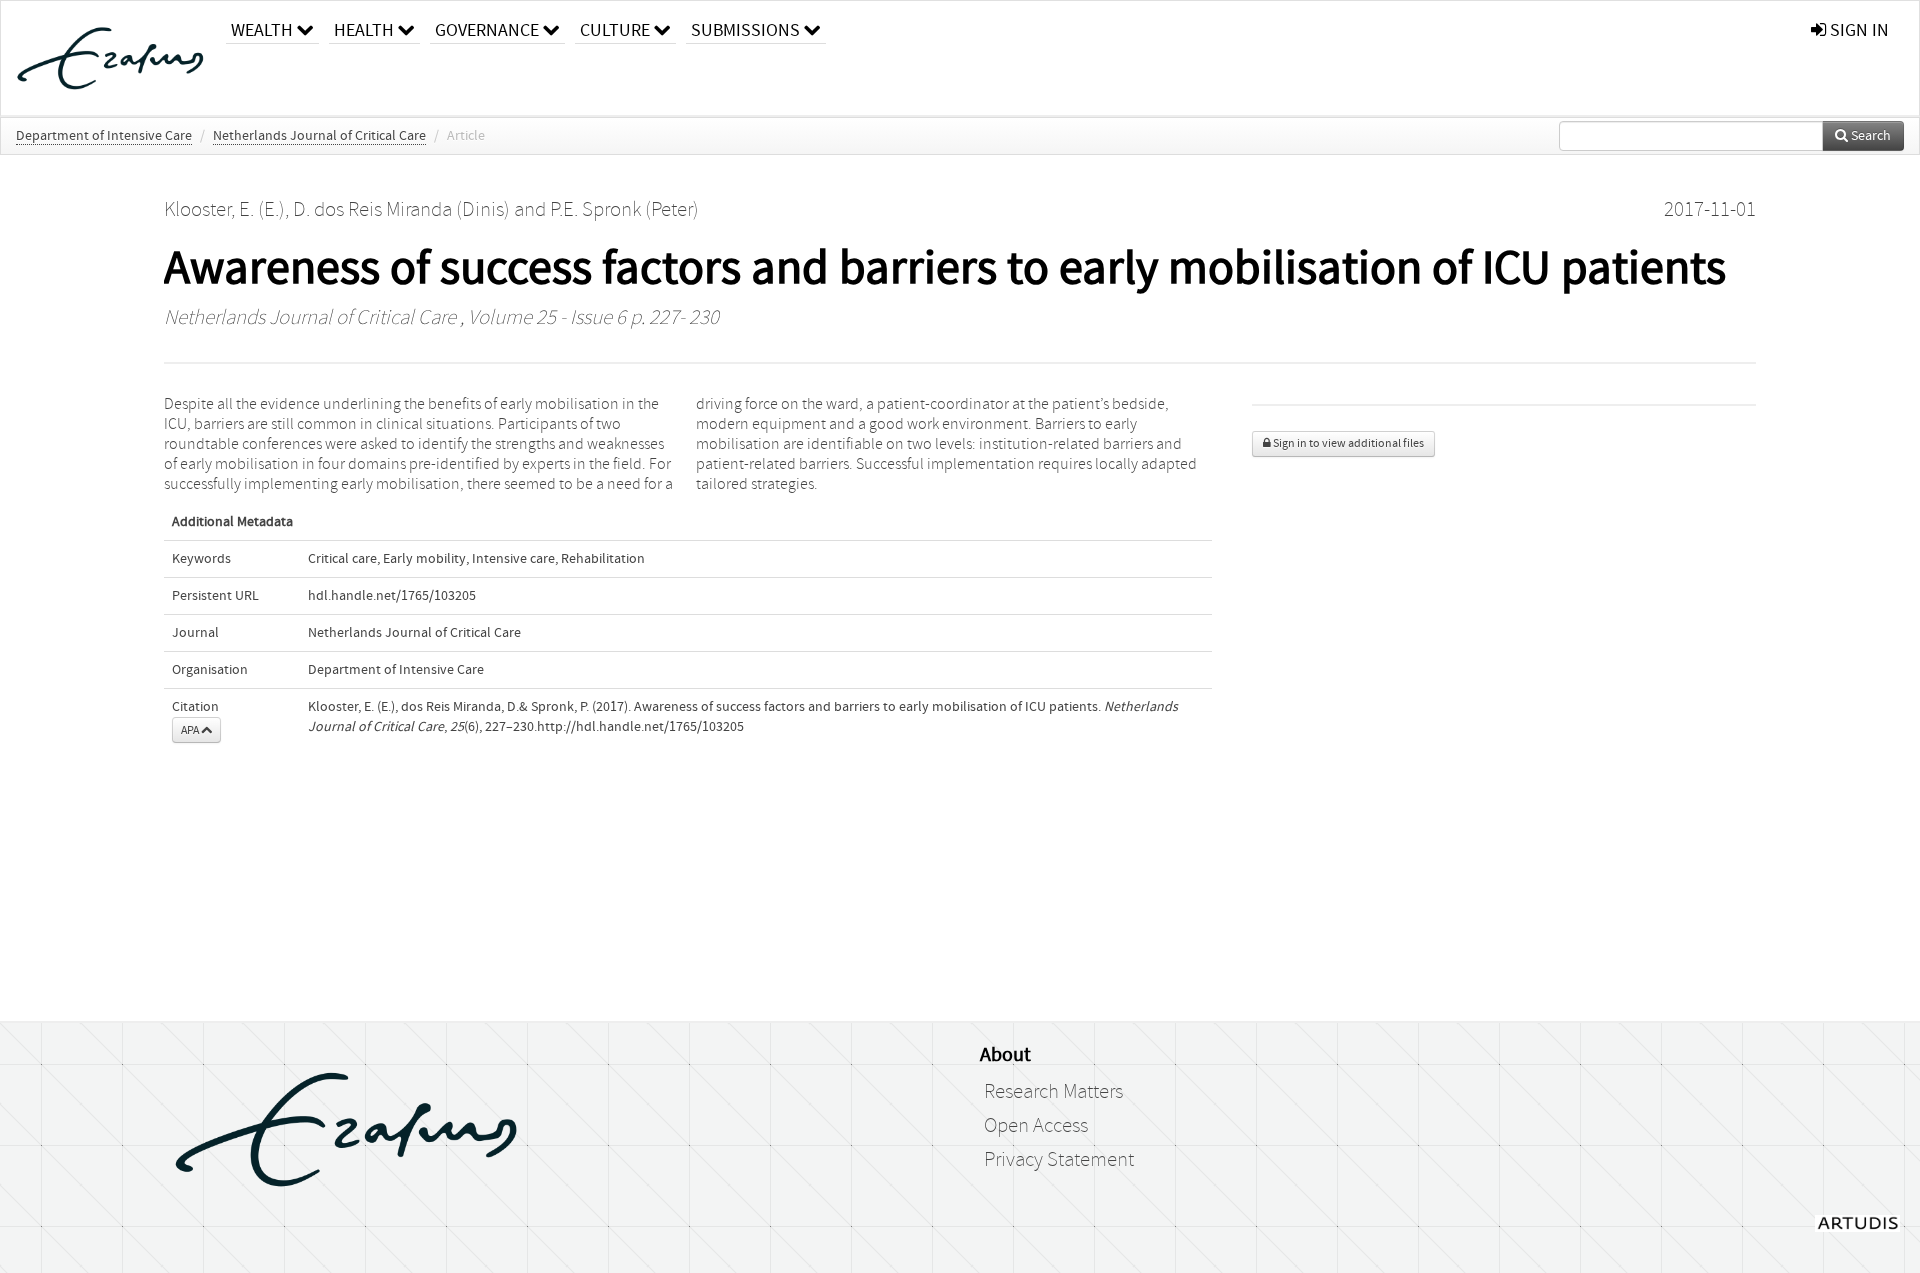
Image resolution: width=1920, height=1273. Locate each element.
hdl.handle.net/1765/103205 (392, 596)
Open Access (1036, 1126)
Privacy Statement (1059, 1160)
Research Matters (1053, 1092)
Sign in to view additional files (1347, 443)
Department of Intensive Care (104, 136)
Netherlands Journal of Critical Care (319, 136)
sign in (1857, 30)
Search (1869, 136)
